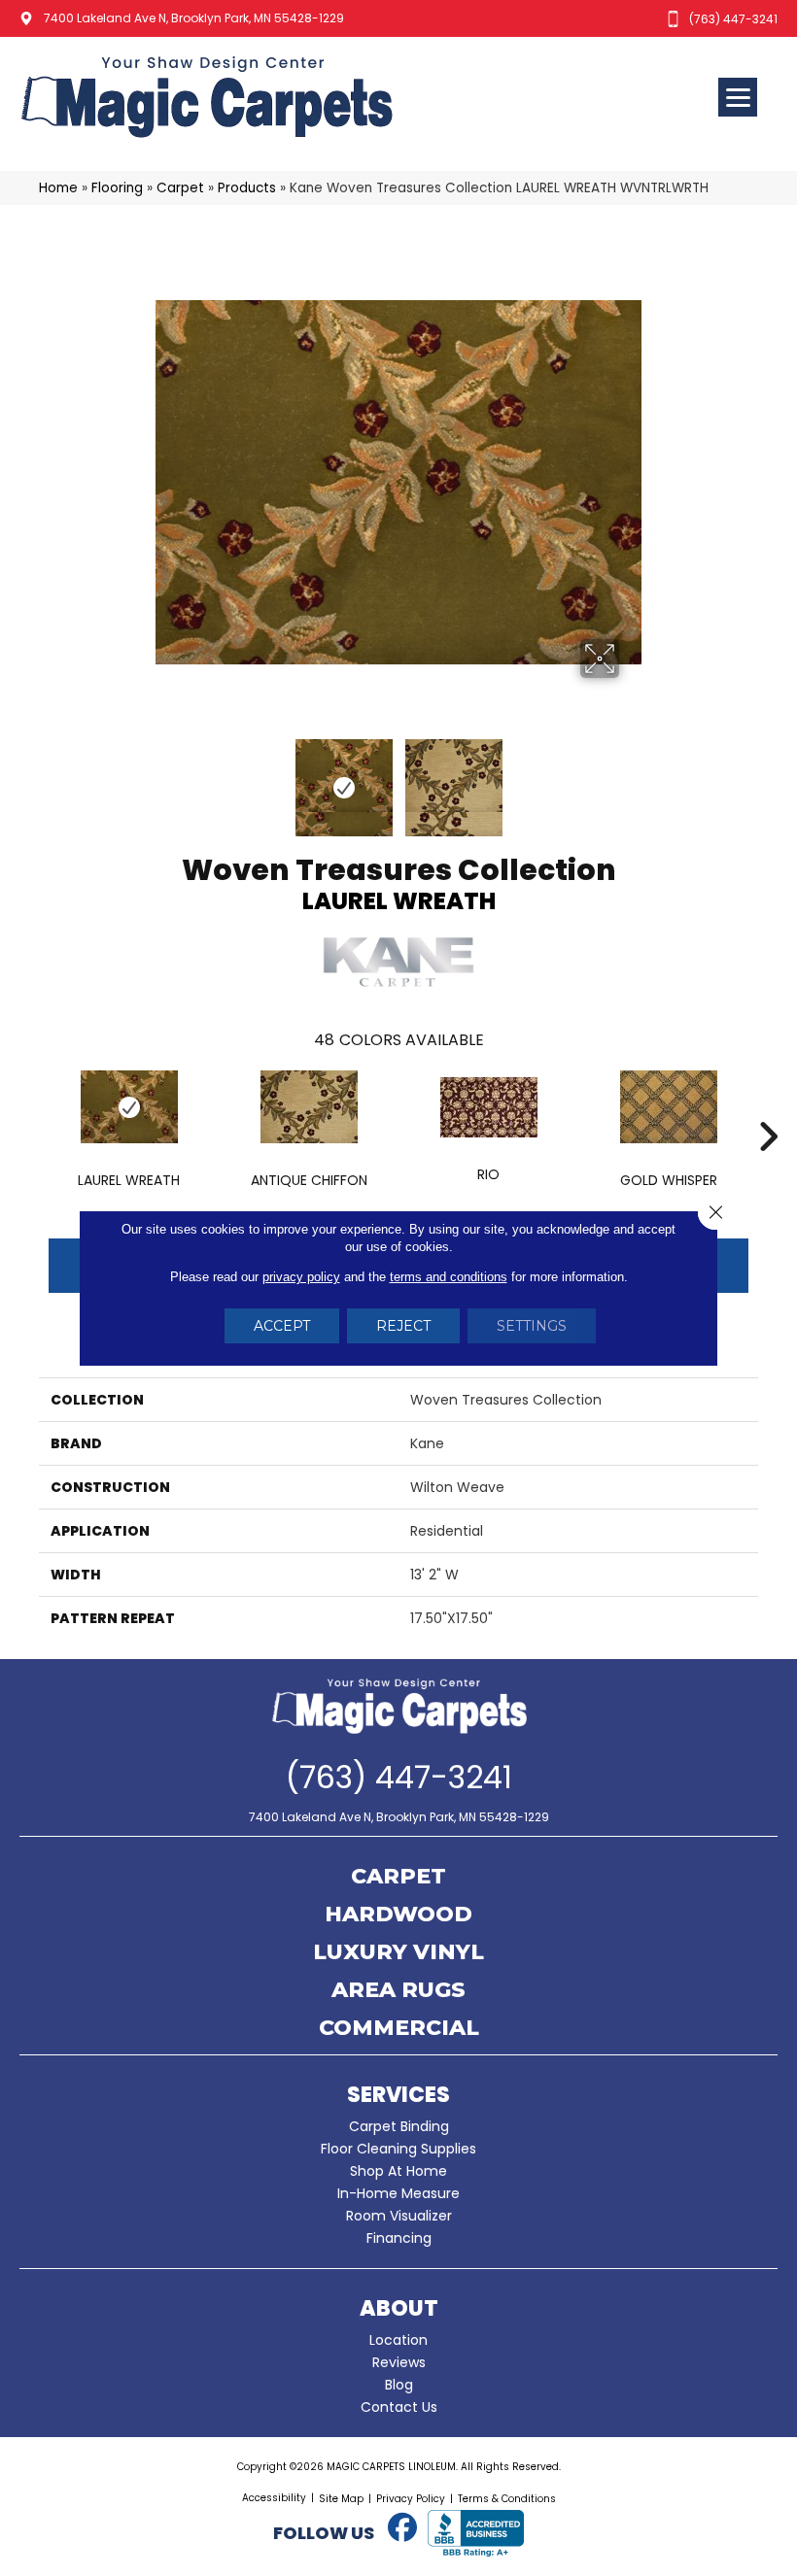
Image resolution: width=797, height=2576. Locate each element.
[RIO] (488, 1107)
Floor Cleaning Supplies (398, 2149)
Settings (532, 1326)
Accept (282, 1326)
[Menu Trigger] (738, 97)
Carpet (180, 188)
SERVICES (398, 2095)
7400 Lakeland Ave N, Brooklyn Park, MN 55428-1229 (194, 18)
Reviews (399, 2362)
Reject (403, 1326)
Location (398, 2340)
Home (58, 188)
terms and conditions (449, 1277)
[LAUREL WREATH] (129, 1107)
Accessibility (274, 2498)
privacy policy (301, 1277)
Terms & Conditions (507, 2499)
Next (632, 778)
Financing (399, 2238)
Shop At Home (398, 2171)
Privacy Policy (411, 2499)
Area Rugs (398, 1991)
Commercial (399, 2029)
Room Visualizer (399, 2216)
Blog (399, 2385)
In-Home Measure (398, 2193)
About (399, 2308)
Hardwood (398, 1915)
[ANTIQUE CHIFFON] (309, 1107)
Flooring (117, 188)
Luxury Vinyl (398, 1953)
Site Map (341, 2499)
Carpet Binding (399, 2126)
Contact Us (399, 2407)
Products (247, 188)
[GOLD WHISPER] (668, 1107)
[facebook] (402, 2528)
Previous (165, 778)
